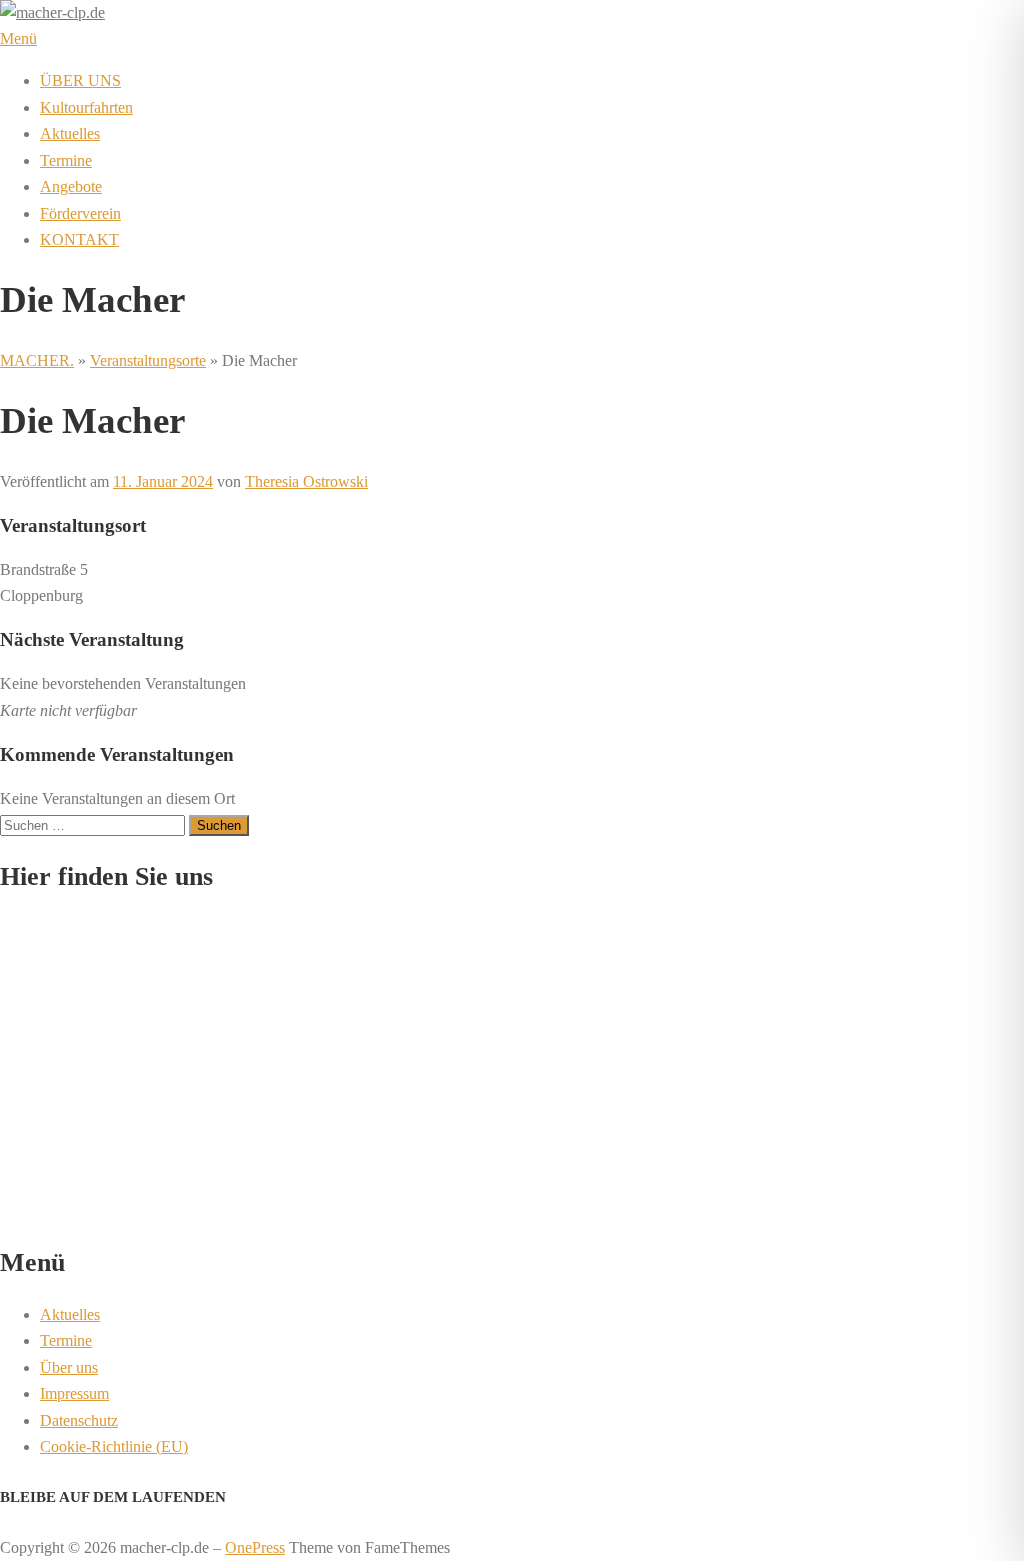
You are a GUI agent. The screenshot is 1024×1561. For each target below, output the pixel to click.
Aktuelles (70, 133)
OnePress (255, 1547)
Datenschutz (79, 1420)
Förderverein (80, 213)
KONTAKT (79, 239)
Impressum (74, 1393)
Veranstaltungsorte (148, 360)
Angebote (71, 186)
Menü (18, 38)
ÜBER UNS (80, 80)
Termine (66, 160)
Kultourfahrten (86, 107)
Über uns (69, 1367)
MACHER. (37, 360)
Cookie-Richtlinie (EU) (114, 1446)
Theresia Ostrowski (306, 481)
